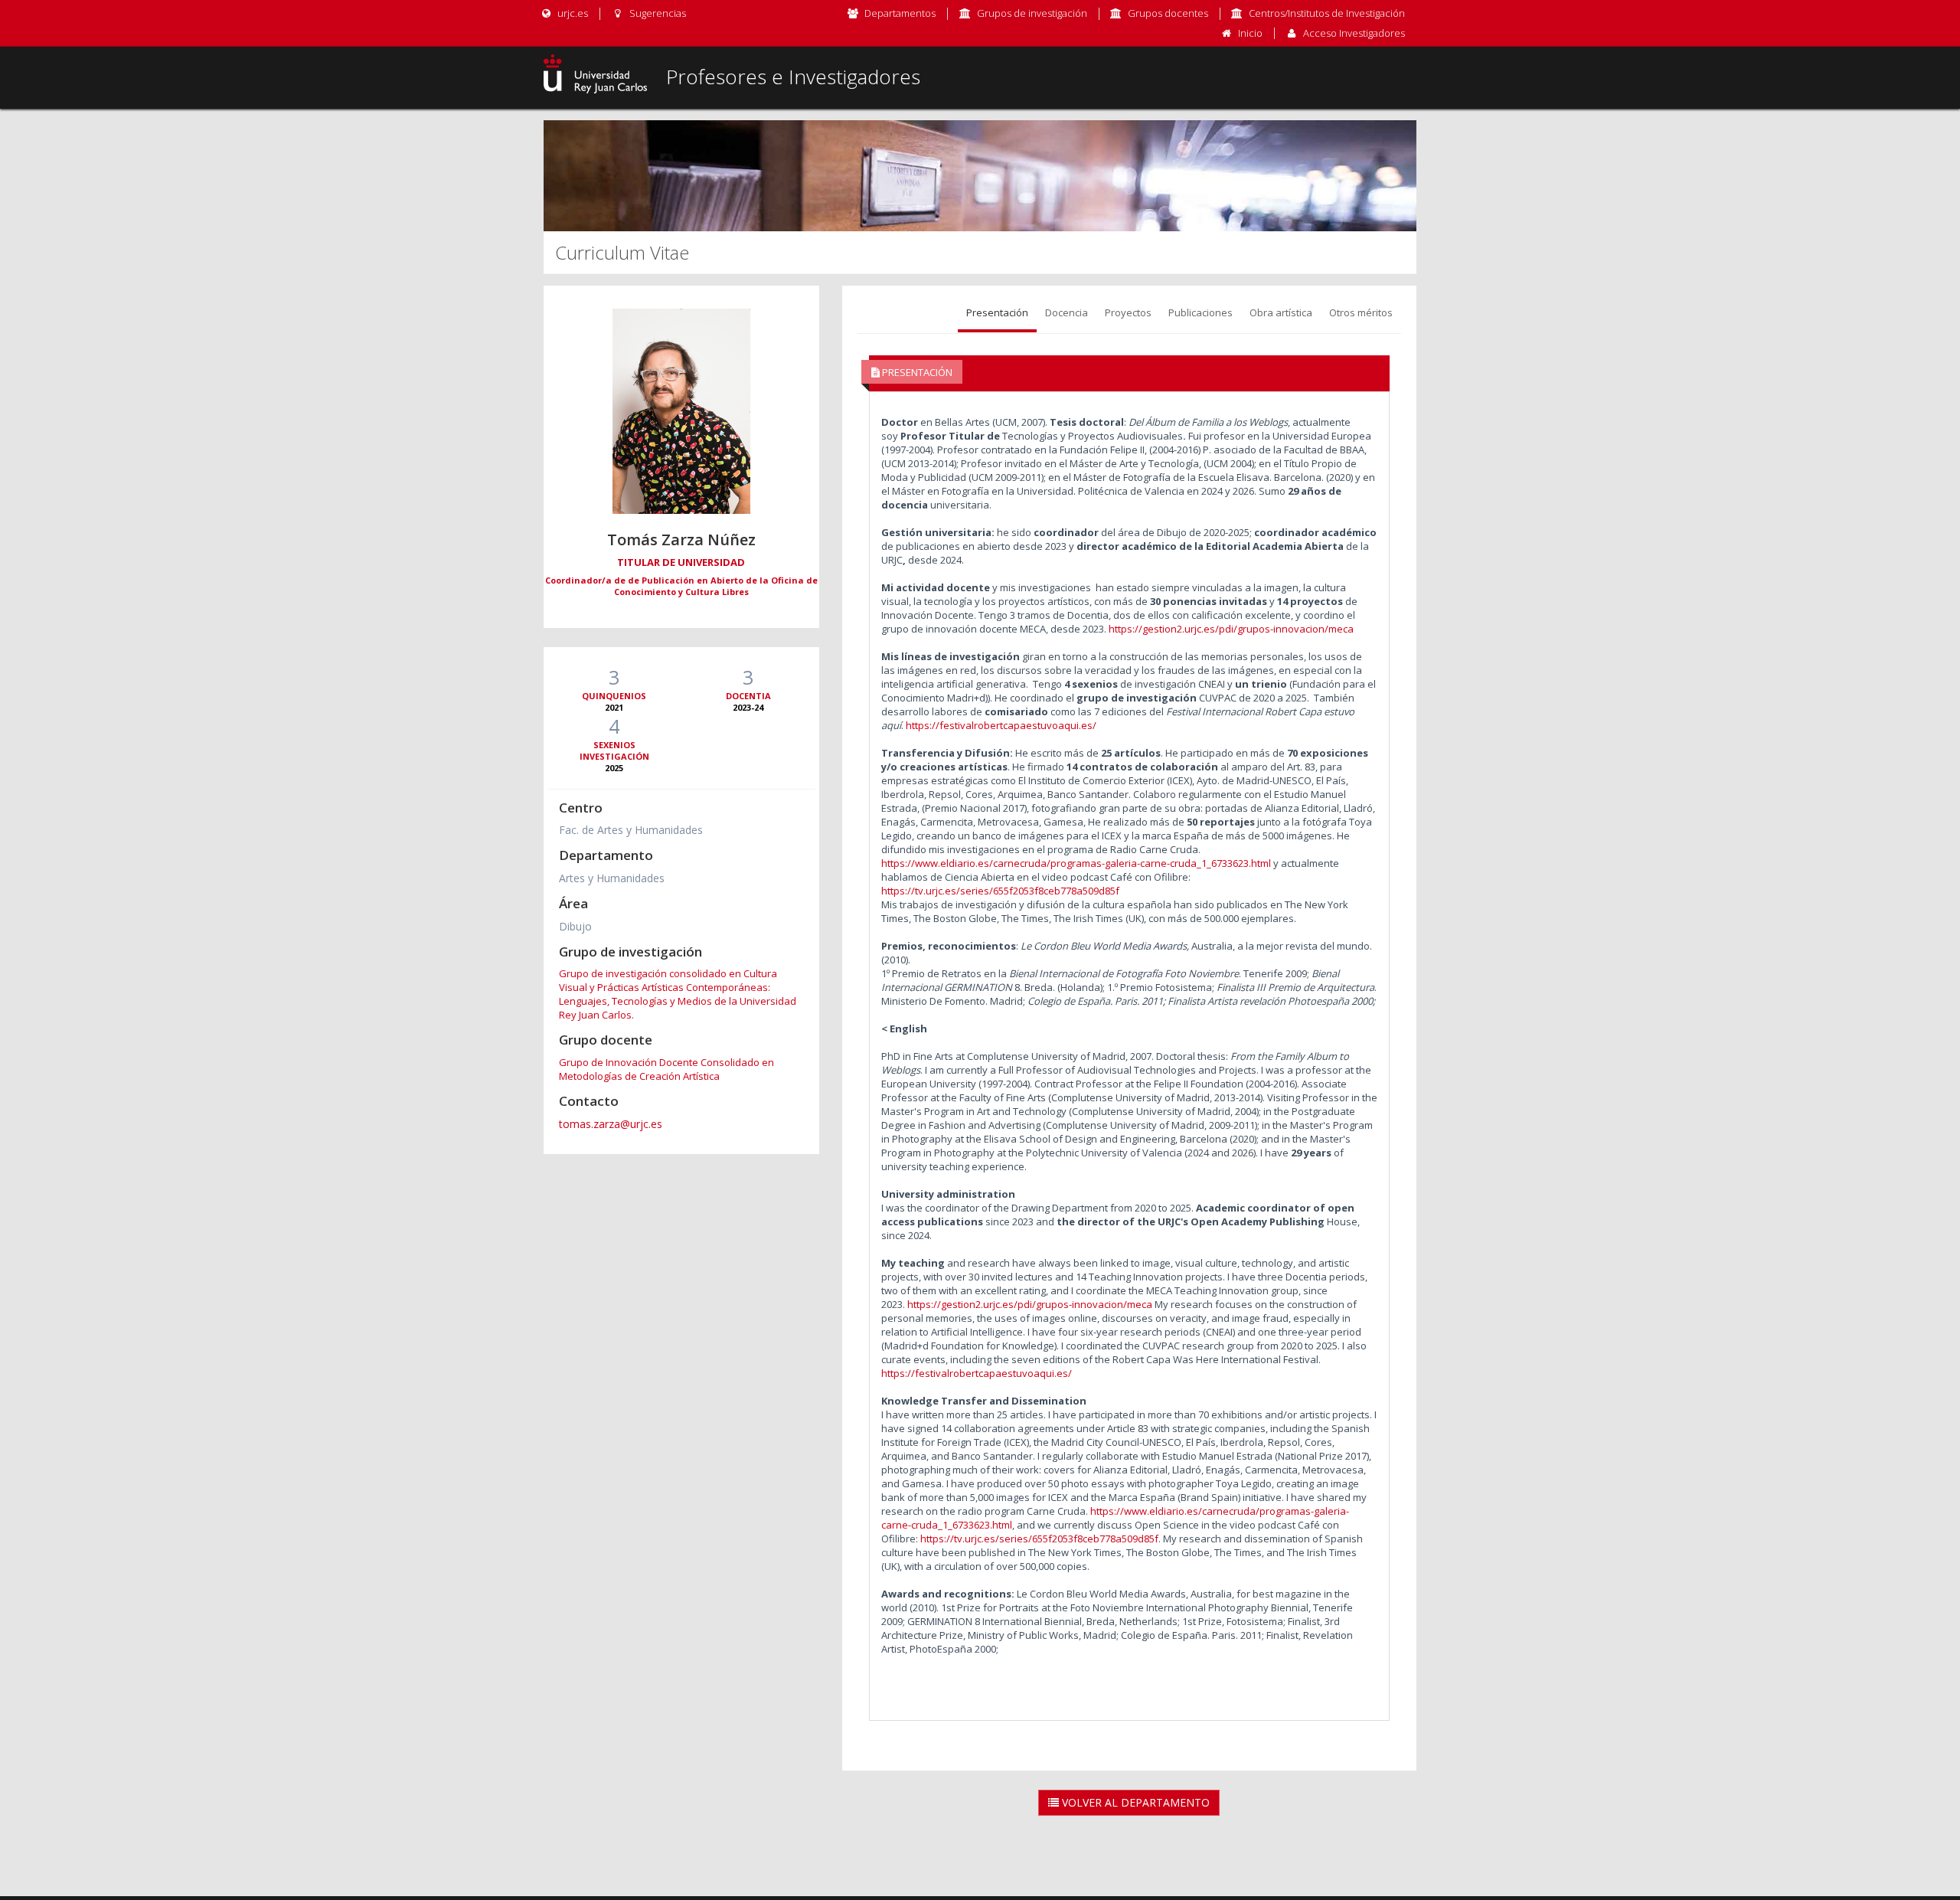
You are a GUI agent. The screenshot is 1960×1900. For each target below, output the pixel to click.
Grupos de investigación (1032, 13)
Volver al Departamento (1134, 1802)
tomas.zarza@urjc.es (611, 1124)
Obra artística (1281, 312)
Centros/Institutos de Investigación (1327, 13)
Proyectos (1128, 312)
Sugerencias (656, 13)
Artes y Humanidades (612, 878)
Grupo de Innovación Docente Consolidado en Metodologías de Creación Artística (666, 1069)
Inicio (1250, 33)
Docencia (1067, 312)
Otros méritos (1361, 312)
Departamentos (900, 13)
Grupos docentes (1168, 13)
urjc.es (572, 13)
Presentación (997, 312)
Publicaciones (1200, 312)
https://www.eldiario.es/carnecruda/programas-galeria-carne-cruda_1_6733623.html (1076, 863)
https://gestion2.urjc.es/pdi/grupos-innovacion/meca (1231, 629)
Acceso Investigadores (1354, 33)
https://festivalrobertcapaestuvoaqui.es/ (1001, 725)
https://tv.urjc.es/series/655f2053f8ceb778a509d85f (1000, 891)
